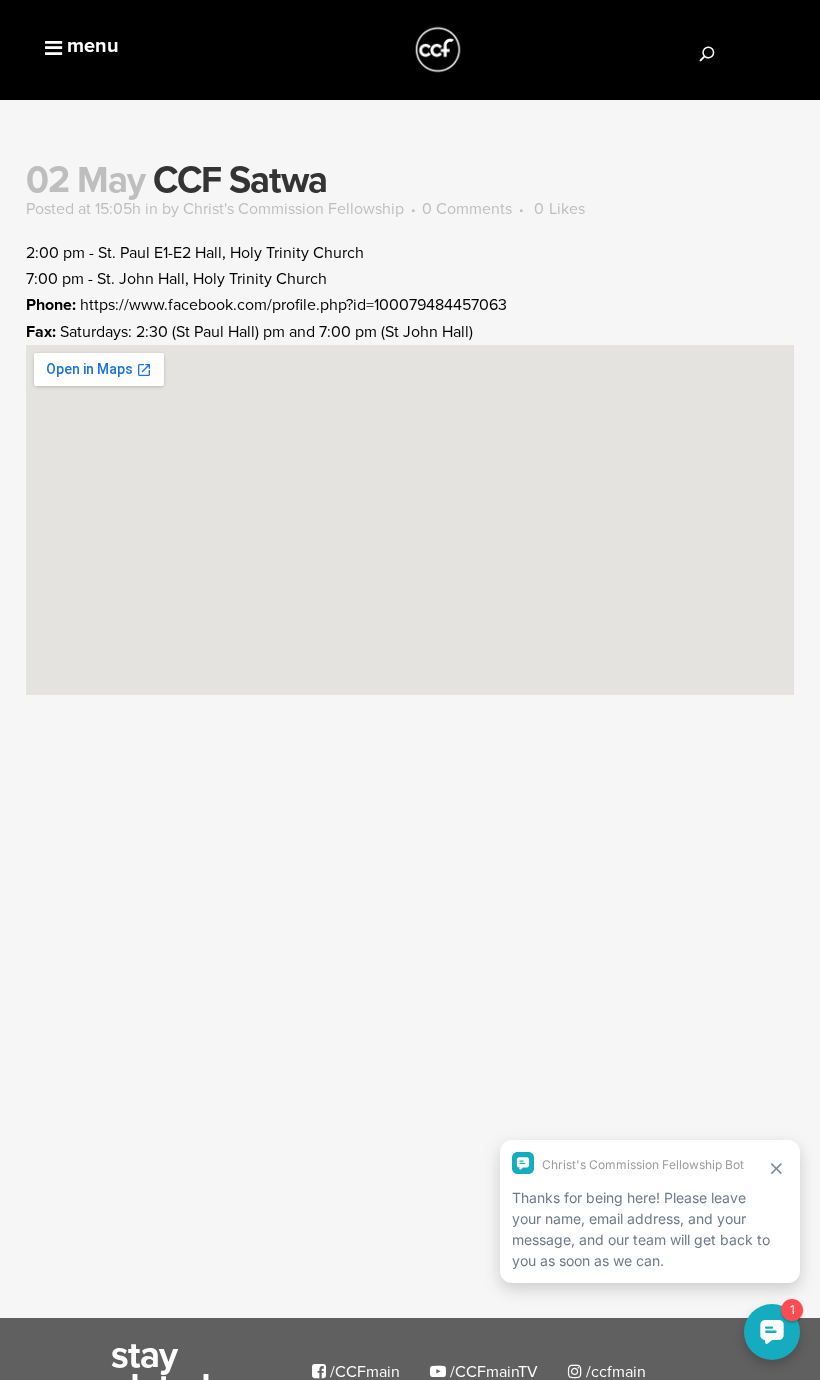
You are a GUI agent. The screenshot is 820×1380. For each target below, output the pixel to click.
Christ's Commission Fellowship (293, 208)
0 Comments (467, 208)
